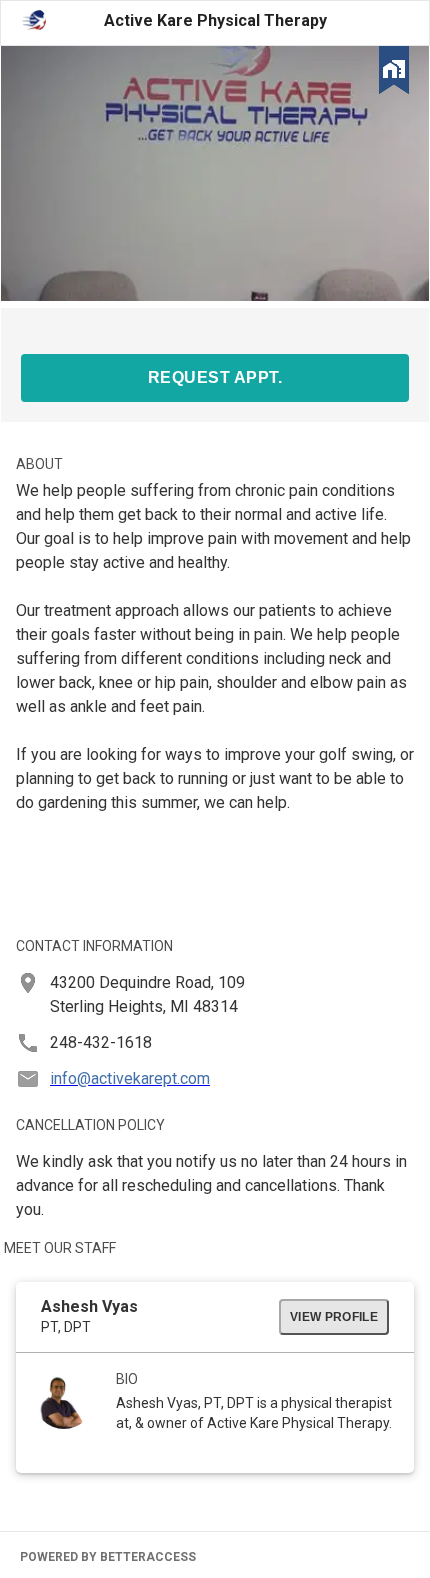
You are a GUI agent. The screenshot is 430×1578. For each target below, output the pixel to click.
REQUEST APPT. (215, 377)
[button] (394, 73)
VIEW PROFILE (334, 1317)
